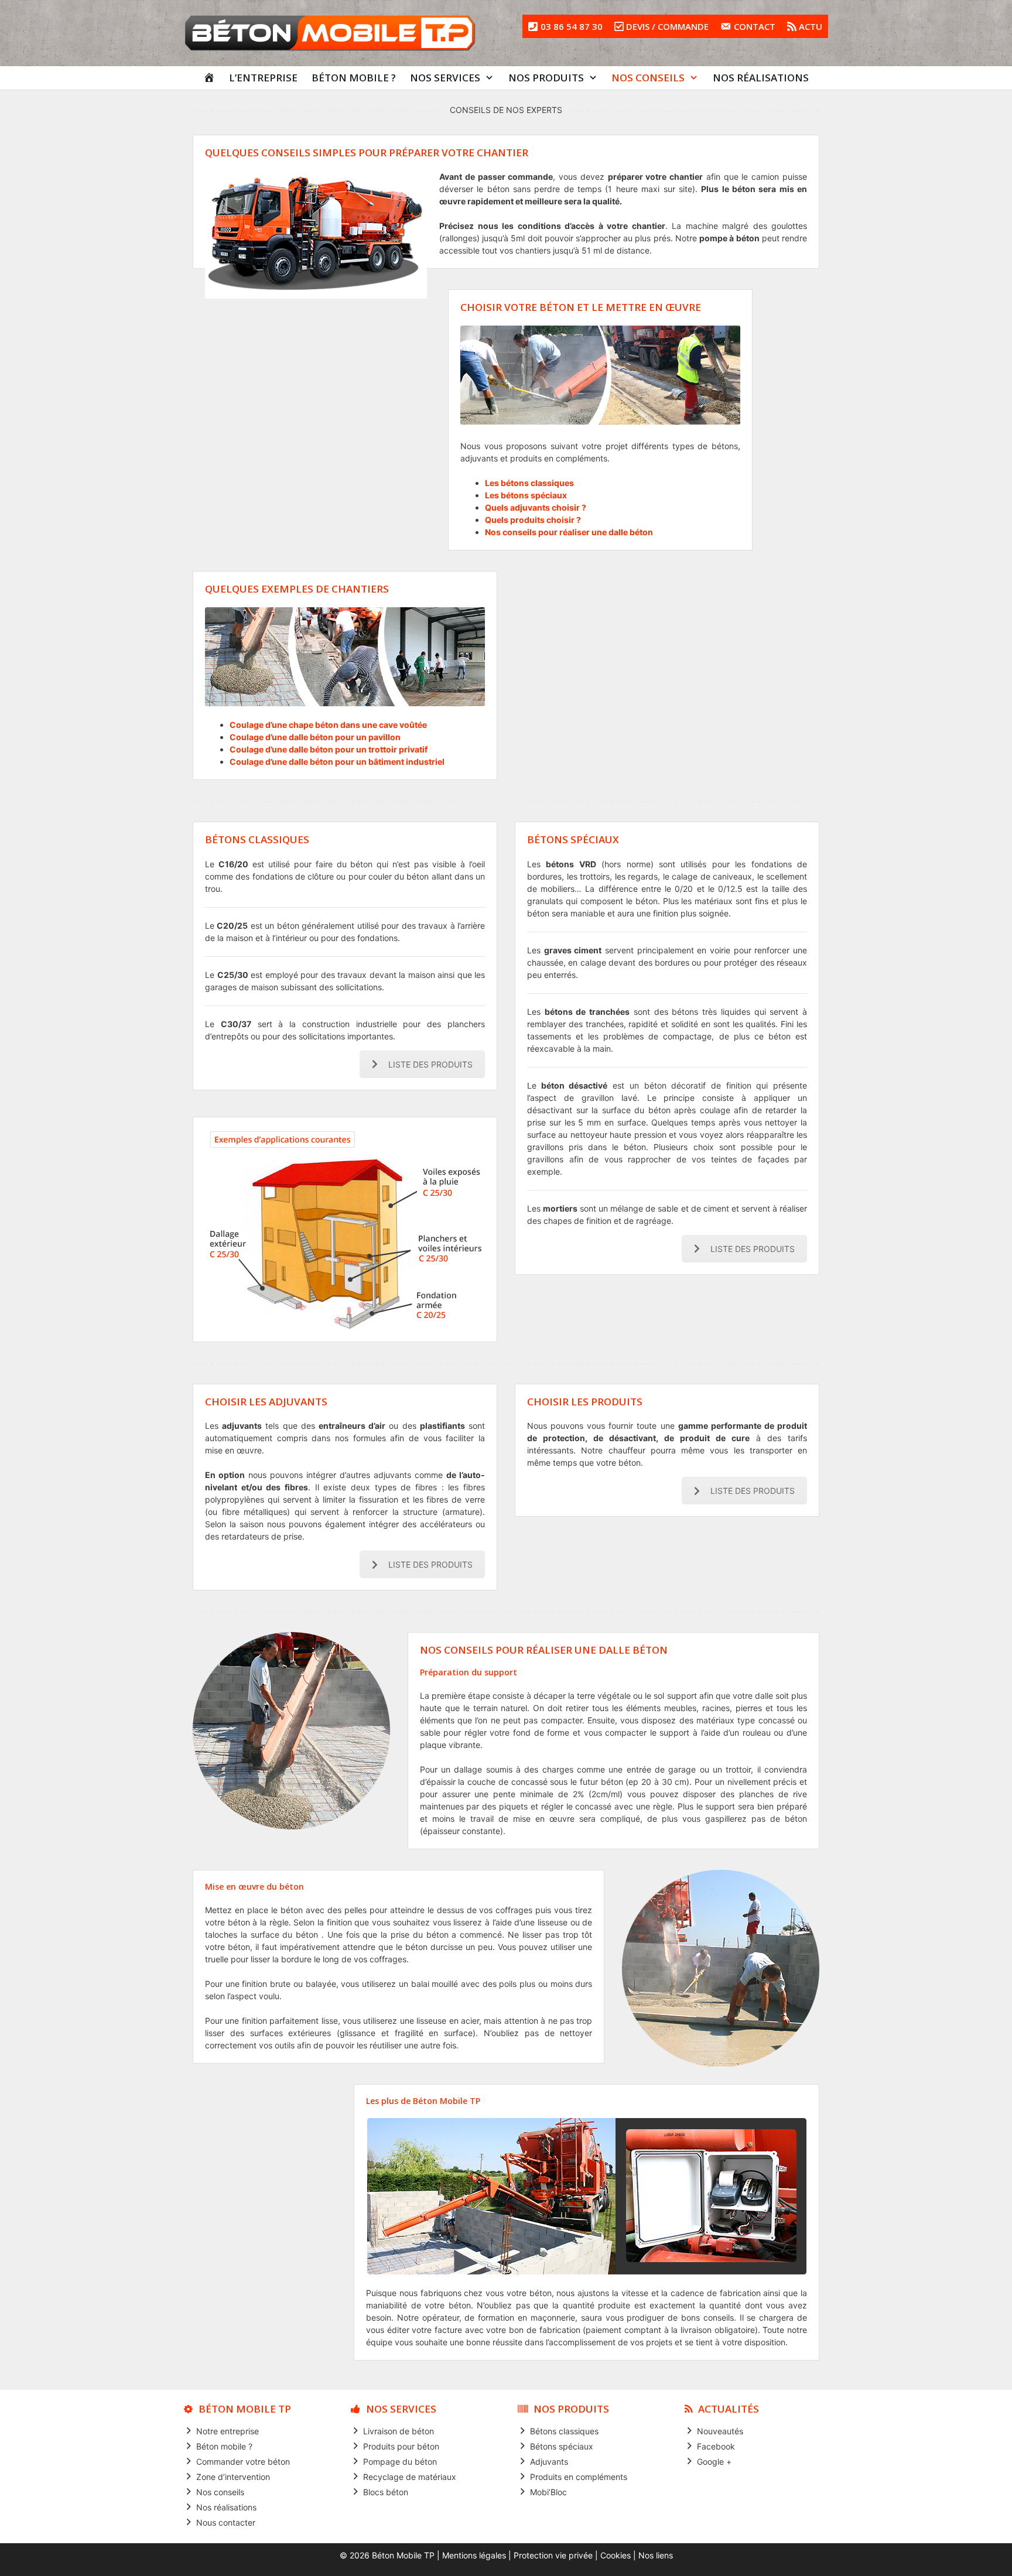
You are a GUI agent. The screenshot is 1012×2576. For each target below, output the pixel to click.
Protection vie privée (553, 2555)
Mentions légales (474, 2555)
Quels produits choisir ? (533, 520)
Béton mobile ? (354, 78)
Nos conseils (648, 78)
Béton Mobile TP (403, 2555)
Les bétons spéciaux (526, 495)
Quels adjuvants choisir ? (536, 507)
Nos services (445, 78)
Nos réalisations (761, 78)
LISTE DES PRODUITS (430, 1064)
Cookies (616, 2555)
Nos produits (546, 78)
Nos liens (656, 2555)
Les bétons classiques (529, 483)
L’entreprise (263, 78)
